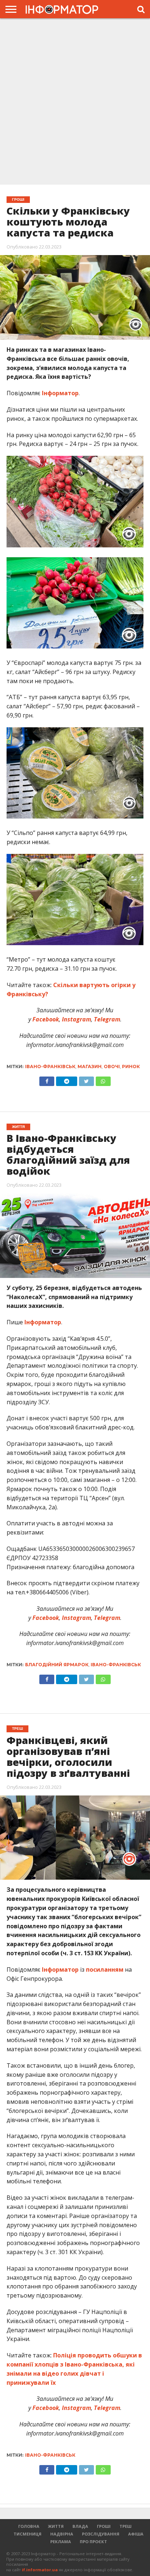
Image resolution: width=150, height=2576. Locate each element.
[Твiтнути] (86, 1079)
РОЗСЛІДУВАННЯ (101, 2534)
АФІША (136, 2534)
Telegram (106, 1019)
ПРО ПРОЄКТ (93, 2542)
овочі (112, 1066)
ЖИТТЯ (56, 2526)
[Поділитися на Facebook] (47, 1079)
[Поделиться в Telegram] (66, 1678)
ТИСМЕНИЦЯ (27, 2534)
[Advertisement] (75, 101)
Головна (29, 2526)
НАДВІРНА (62, 2534)
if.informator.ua (40, 2570)
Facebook (45, 1019)
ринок (131, 1066)
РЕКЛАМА (61, 2542)
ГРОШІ (104, 2526)
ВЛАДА (80, 2526)
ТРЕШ (125, 2526)
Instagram (76, 1019)
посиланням (105, 1969)
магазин (90, 1066)
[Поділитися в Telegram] (66, 1079)
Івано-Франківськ (50, 1066)
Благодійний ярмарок (57, 1665)
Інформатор (60, 393)
